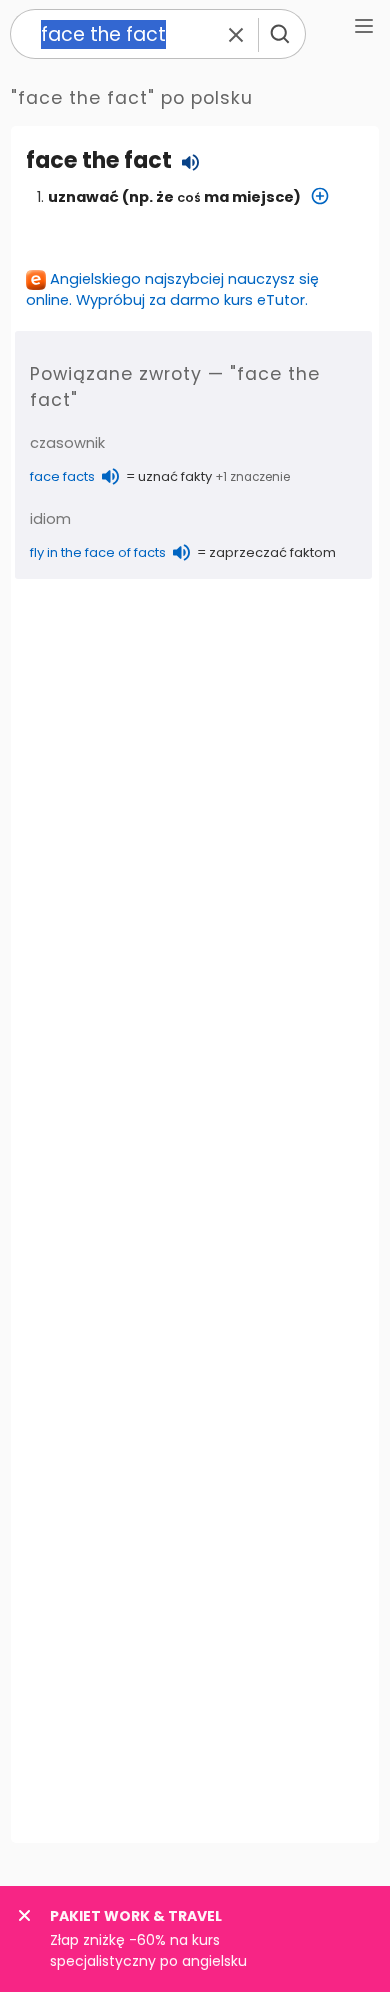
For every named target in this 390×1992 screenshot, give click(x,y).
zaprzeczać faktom (272, 552)
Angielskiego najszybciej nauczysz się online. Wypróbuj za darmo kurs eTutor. (172, 289)
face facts (62, 476)
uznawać (83, 197)
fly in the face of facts (98, 552)
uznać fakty (175, 476)
